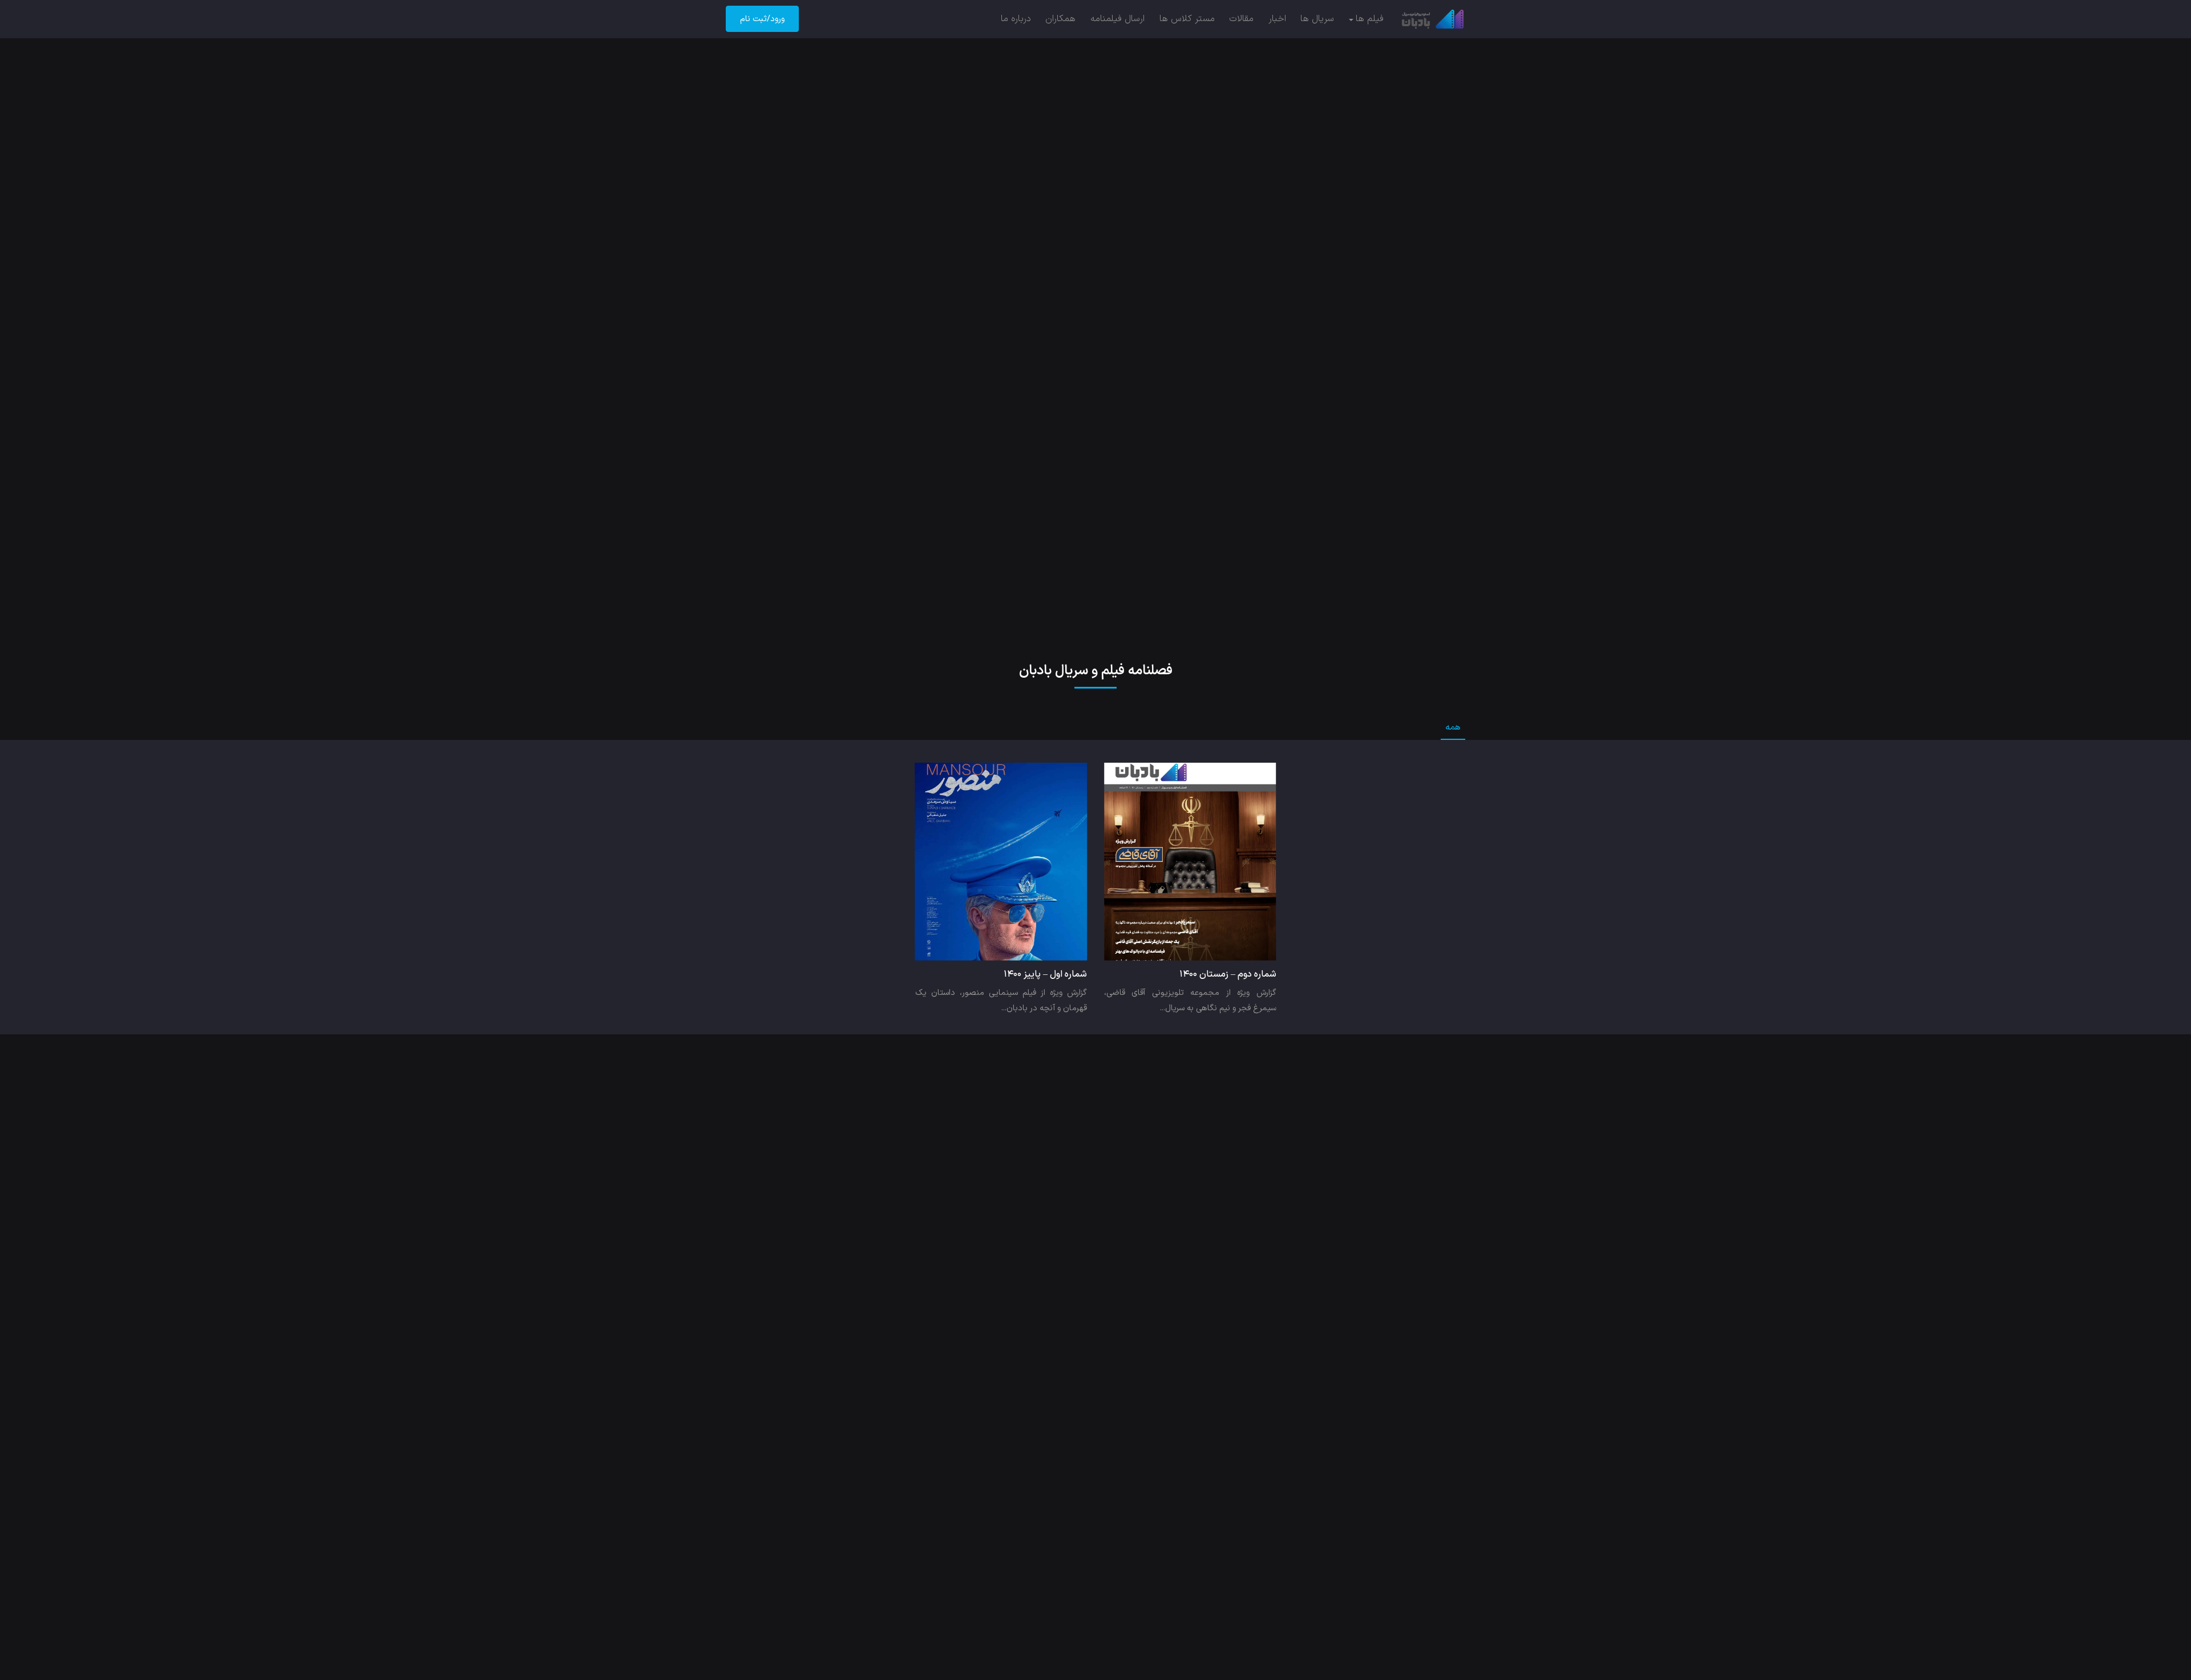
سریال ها (1317, 19)
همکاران (1060, 19)
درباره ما (1016, 19)
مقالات (1241, 19)
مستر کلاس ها (1187, 19)
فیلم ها (1370, 19)
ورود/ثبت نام (762, 19)
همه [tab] (1453, 727)
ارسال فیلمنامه (1117, 19)
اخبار (1277, 19)
